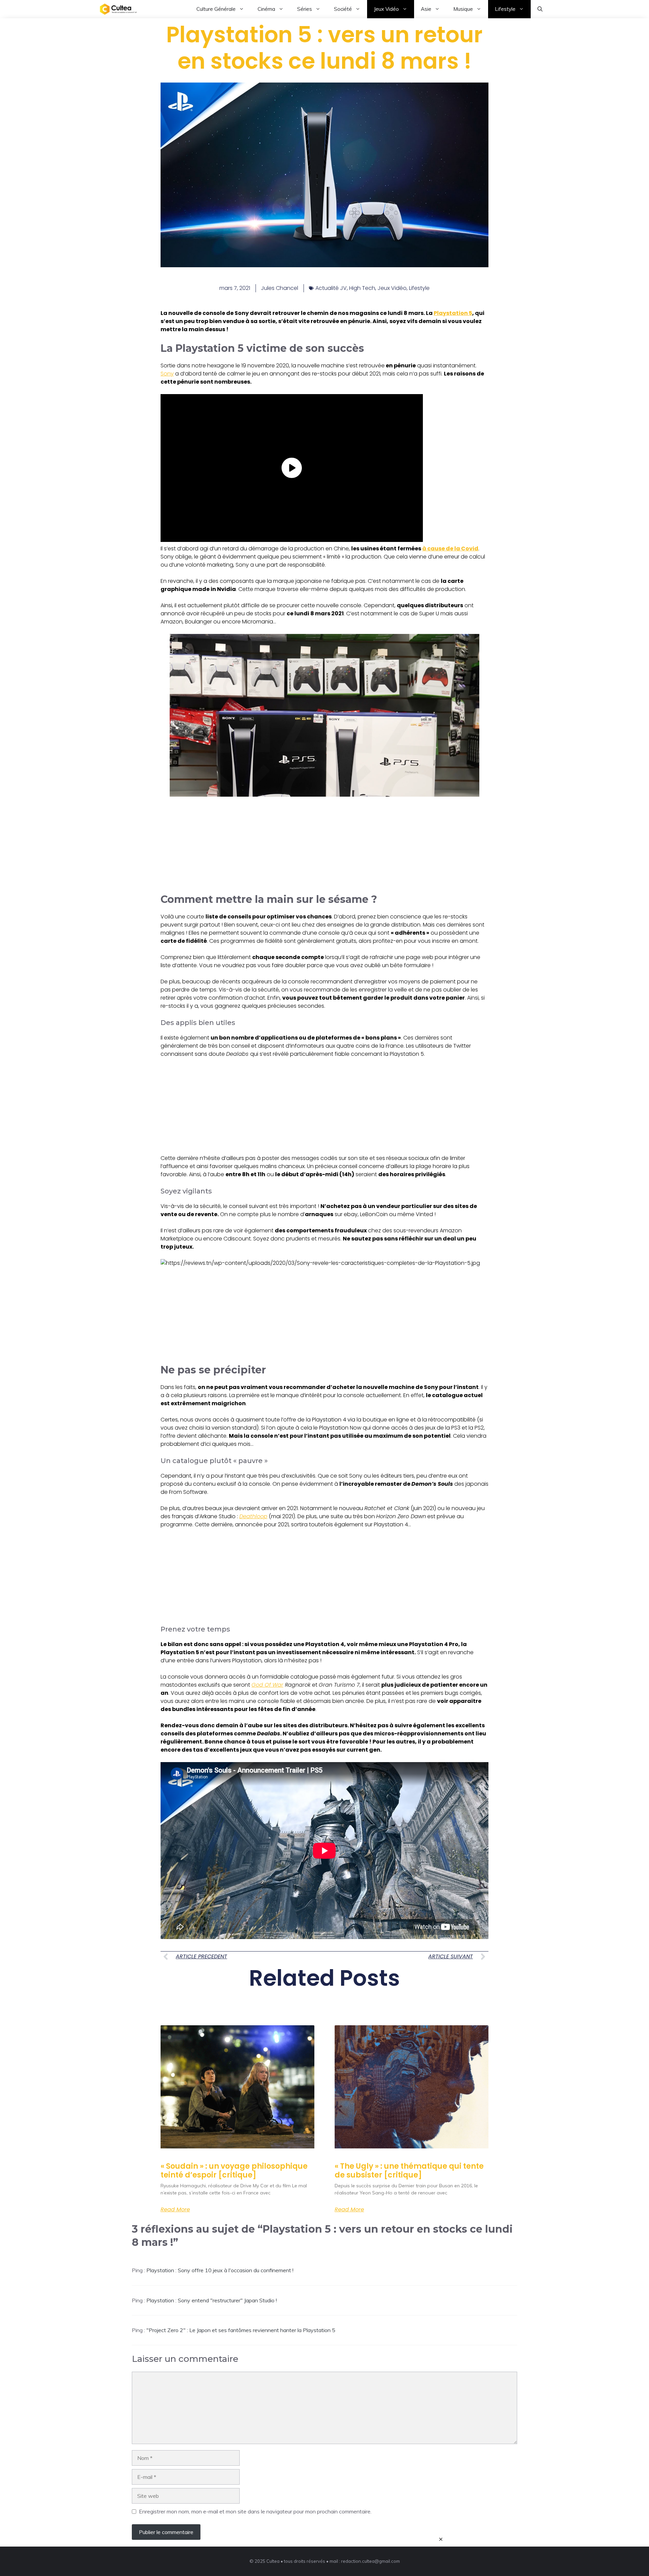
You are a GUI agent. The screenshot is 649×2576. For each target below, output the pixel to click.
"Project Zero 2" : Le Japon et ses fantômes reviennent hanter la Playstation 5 (241, 2330)
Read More (175, 2210)
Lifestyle (505, 9)
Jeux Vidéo (386, 9)
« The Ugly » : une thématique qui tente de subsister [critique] (409, 2171)
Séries (305, 9)
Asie (426, 9)
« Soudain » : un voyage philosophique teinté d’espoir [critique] (234, 2171)
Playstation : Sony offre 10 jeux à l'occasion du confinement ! (220, 2270)
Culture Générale (216, 9)
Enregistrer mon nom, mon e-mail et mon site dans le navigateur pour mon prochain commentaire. (255, 2511)
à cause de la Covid (450, 549)
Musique (463, 9)
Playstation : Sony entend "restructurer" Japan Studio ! (212, 2300)
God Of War (267, 1685)
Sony (167, 374)
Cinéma (266, 9)
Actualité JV (331, 288)
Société (343, 9)
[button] (540, 9)
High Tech (362, 288)
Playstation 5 (453, 313)
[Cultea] (118, 9)
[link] (324, 715)
